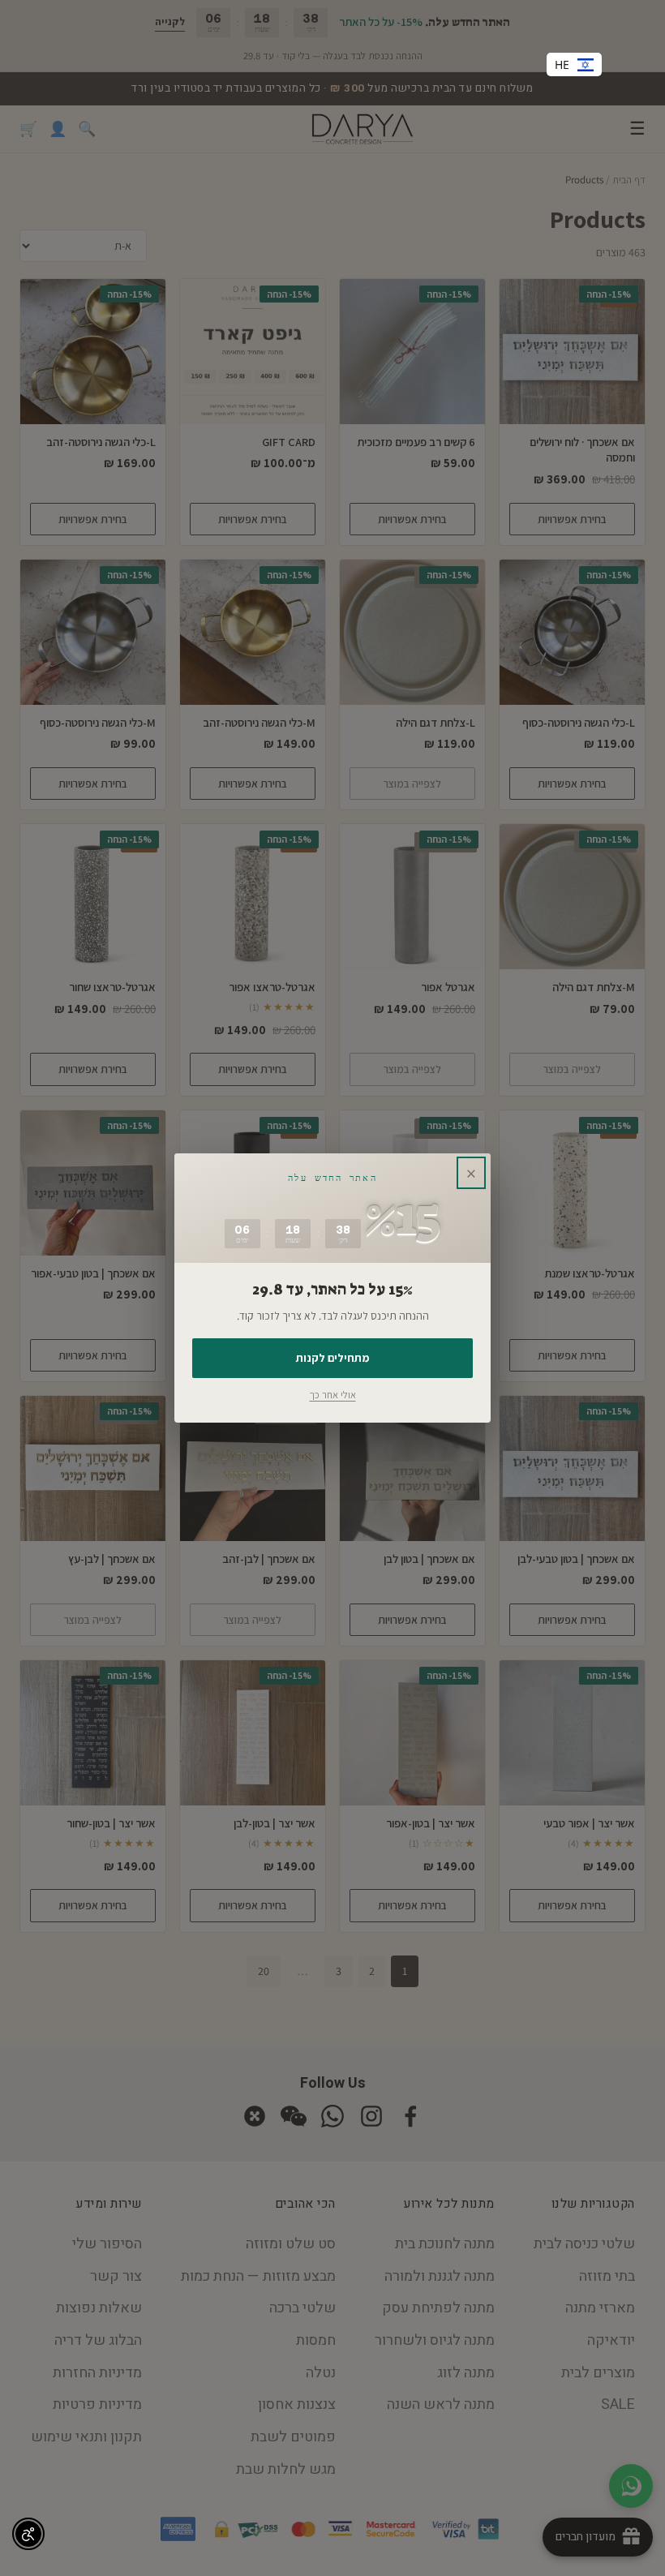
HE (562, 64)
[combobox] (574, 64)
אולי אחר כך (333, 1395)
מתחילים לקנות (332, 1358)
